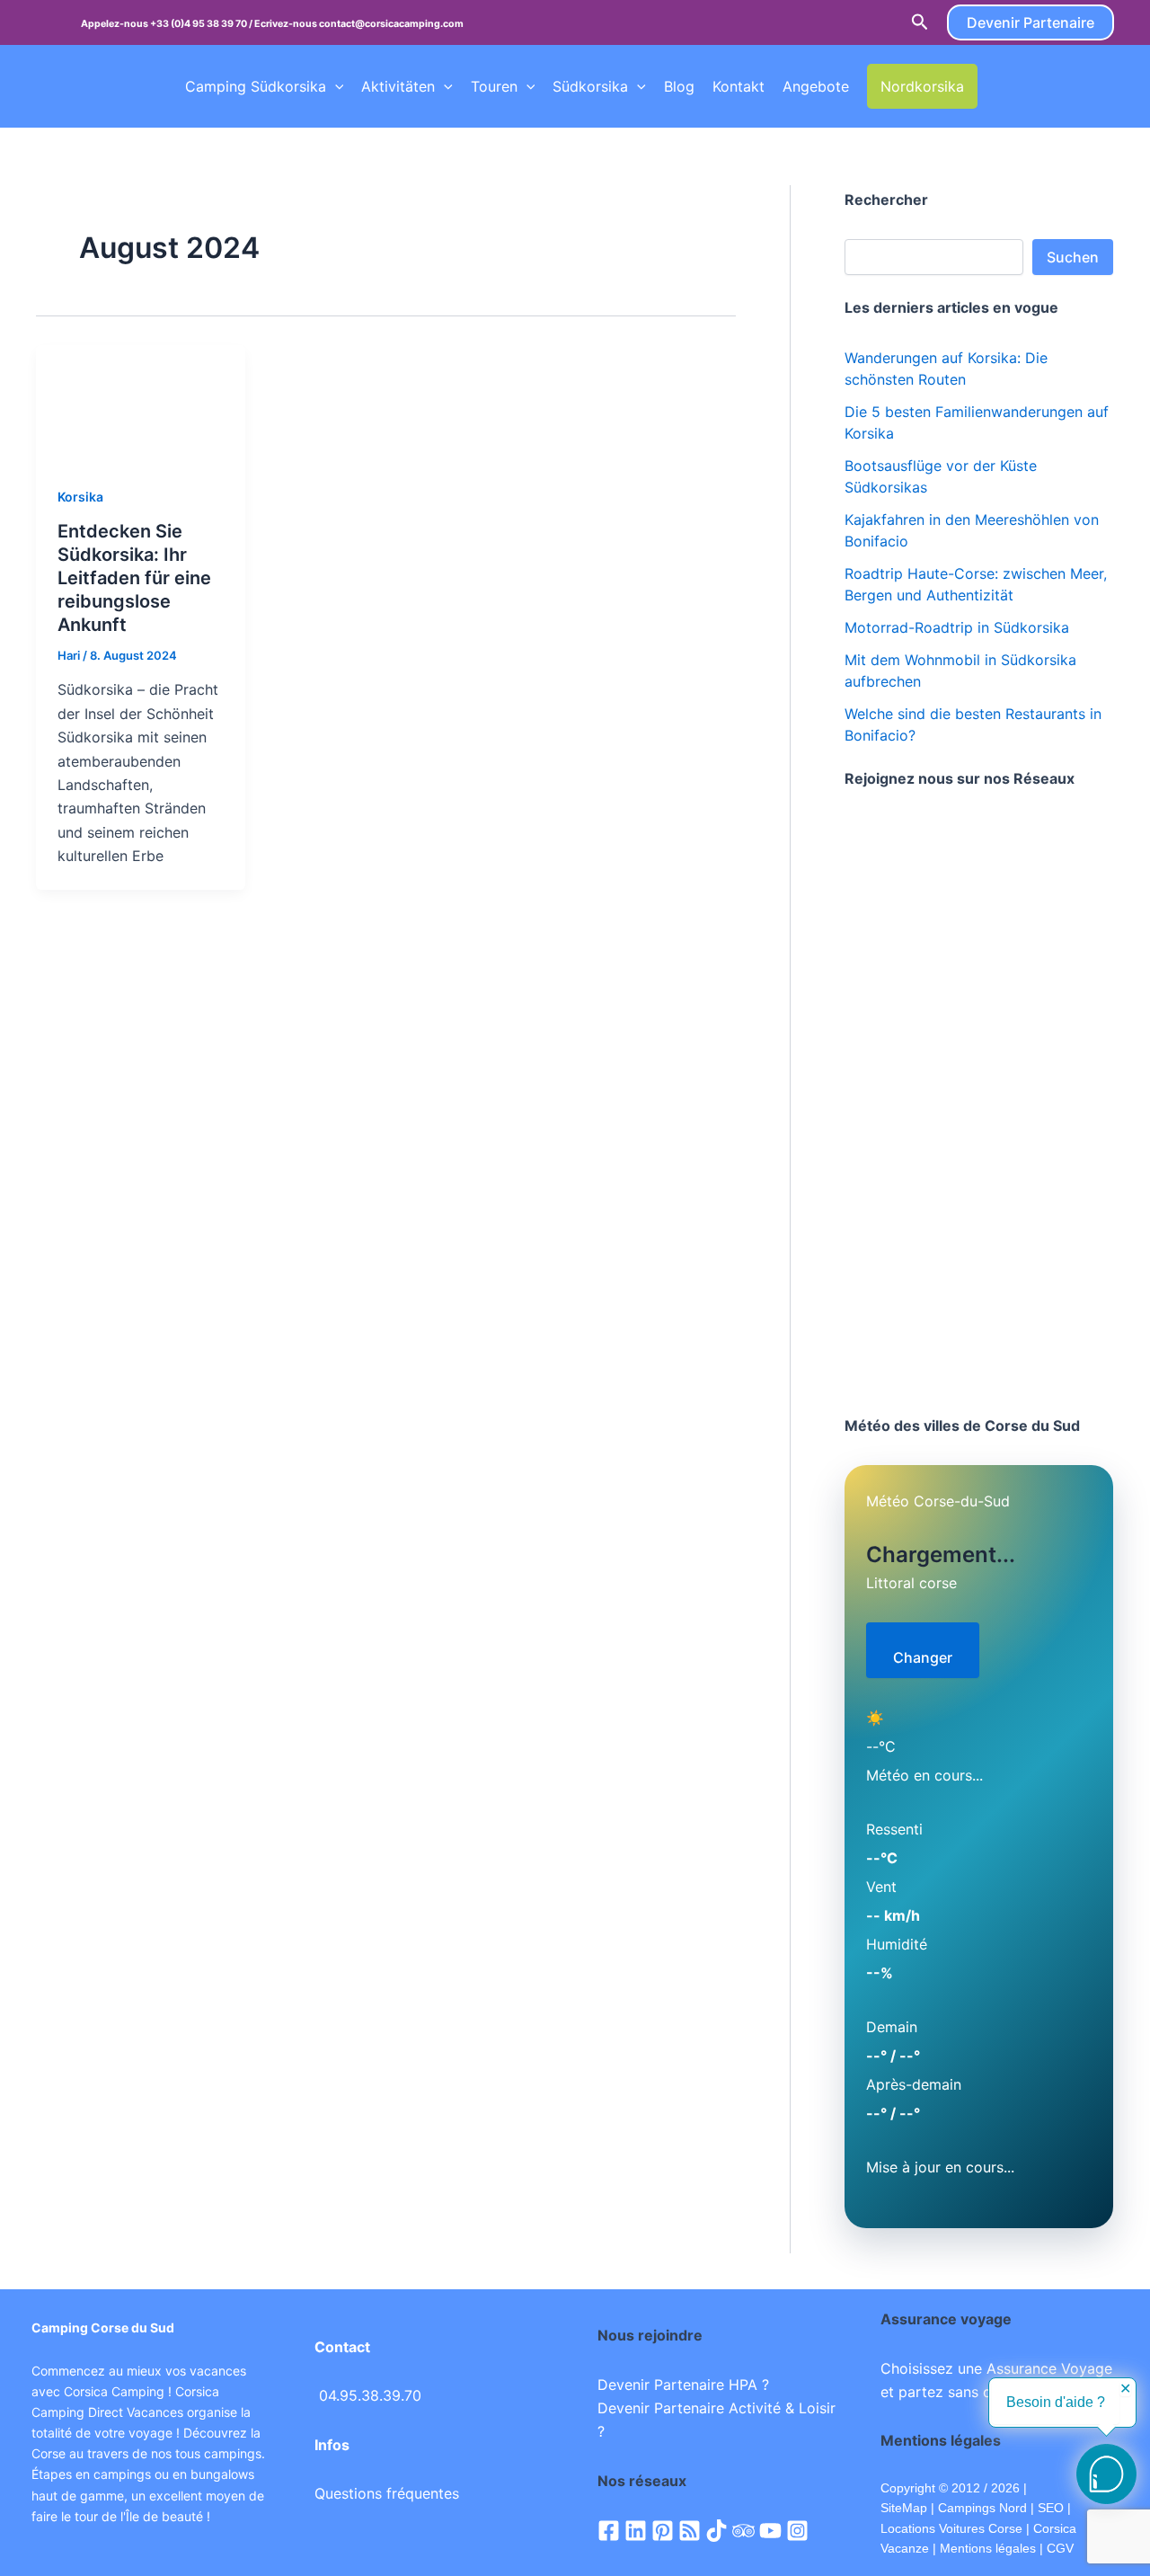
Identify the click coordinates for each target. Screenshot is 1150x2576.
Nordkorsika (922, 86)
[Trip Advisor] (743, 2531)
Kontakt (739, 86)
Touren (494, 86)
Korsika (80, 497)
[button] (920, 22)
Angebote (816, 86)
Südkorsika (590, 86)
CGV (1060, 2548)
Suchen (1073, 257)
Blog (679, 86)
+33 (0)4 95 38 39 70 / (202, 24)
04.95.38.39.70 (370, 2395)
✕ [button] (1125, 2389)
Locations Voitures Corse (951, 2528)
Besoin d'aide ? (1056, 2402)
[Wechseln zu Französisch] (995, 86)
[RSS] (690, 2531)
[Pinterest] (663, 2531)
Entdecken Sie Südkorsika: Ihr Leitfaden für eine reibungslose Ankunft (134, 578)
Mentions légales (988, 2548)
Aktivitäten (398, 86)
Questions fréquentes (387, 2493)
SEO (1049, 2508)
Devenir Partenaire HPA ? (683, 2385)
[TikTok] (717, 2531)
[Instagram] (797, 2531)
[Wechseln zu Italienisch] (1097, 86)
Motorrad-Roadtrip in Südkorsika (957, 627)
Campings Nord (982, 2508)
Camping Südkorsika (256, 86)
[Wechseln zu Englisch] (1029, 86)
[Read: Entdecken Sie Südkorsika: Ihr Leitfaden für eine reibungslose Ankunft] (141, 403)
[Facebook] (609, 2531)
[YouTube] (770, 2531)
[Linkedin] (636, 2531)
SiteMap (904, 2508)
